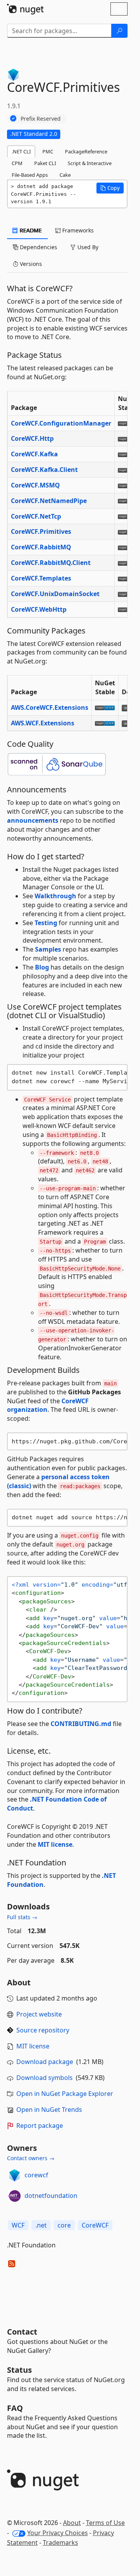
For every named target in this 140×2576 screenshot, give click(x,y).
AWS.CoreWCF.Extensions (50, 707)
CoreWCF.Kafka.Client (44, 470)
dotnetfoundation (51, 2196)
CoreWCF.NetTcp (36, 516)
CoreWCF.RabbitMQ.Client (51, 563)
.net (41, 2225)
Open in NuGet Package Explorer (65, 2094)
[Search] (119, 31)
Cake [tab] (65, 175)
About (72, 2523)
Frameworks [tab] (77, 230)
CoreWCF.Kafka (34, 454)
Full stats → (22, 1917)
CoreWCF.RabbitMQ (41, 547)
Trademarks (60, 2543)
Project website (39, 2014)
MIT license (55, 1844)
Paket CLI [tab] (45, 163)
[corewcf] (14, 2175)
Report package (40, 2126)
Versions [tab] (30, 264)
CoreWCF (95, 2225)
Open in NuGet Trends (49, 2110)
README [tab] (30, 230)
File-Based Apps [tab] (30, 175)
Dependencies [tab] (38, 247)
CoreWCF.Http (32, 438)
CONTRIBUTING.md (81, 1724)
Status (19, 2370)
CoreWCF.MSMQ (35, 485)
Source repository (43, 2030)
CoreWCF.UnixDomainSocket (55, 594)
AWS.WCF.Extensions (43, 723)
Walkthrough (55, 896)
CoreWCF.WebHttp (39, 609)
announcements (33, 820)
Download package (45, 2062)
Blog (42, 967)
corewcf (36, 2175)
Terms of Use (105, 2523)
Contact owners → (31, 2158)
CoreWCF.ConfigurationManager (61, 423)
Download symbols (45, 2078)
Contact (22, 2332)
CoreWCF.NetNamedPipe (49, 501)
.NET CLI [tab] (21, 151)
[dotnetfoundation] (14, 2196)
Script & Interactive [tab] (90, 163)
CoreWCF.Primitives (41, 531)
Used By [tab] (87, 247)
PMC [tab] (48, 151)
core (64, 2225)
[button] (110, 188)
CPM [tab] (17, 163)
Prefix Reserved (41, 119)
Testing (46, 923)
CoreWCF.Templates (41, 578)
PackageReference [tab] (86, 151)
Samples (48, 949)
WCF (18, 2225)
